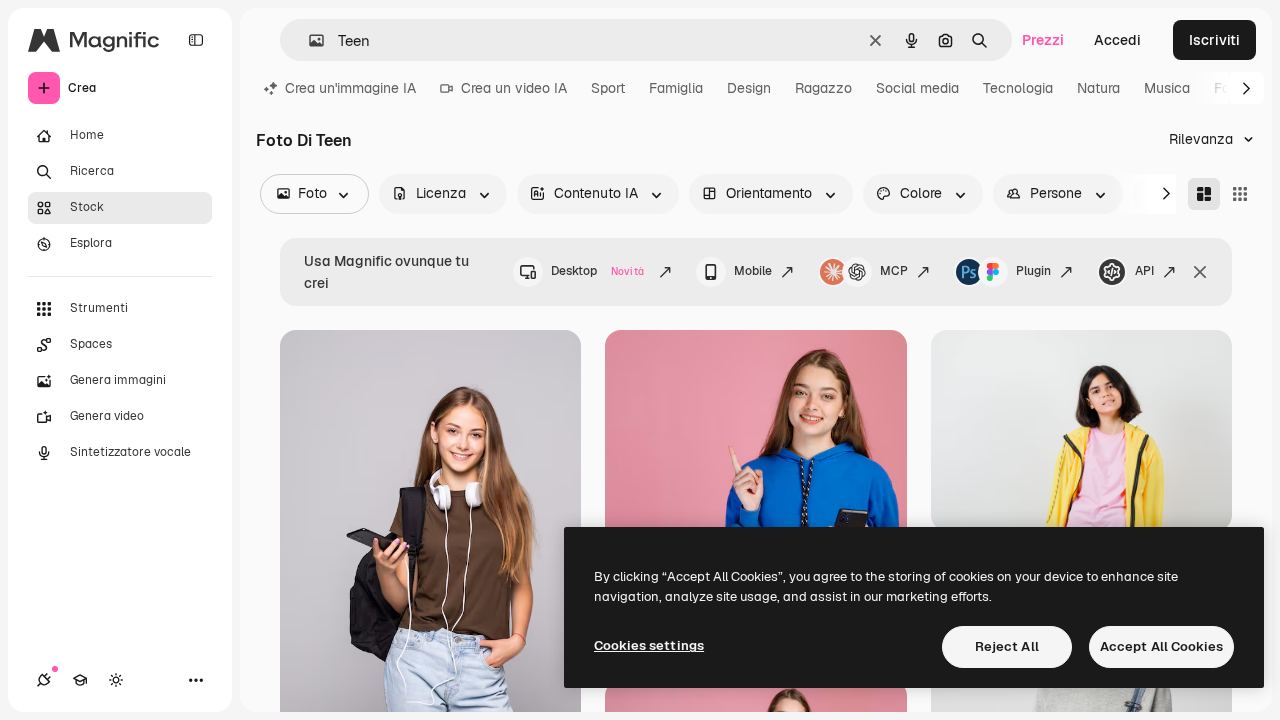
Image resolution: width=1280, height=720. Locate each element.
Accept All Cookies (1161, 646)
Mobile (753, 271)
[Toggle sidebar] (196, 40)
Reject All (1007, 646)
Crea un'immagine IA (350, 88)
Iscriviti (1214, 40)
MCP (894, 271)
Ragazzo (823, 88)
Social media (917, 88)
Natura (1098, 88)
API (1144, 271)
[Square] (1240, 194)
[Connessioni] (44, 680)
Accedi (1117, 40)
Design (749, 88)
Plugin (1033, 271)
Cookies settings (649, 645)
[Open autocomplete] (308, 40)
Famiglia (676, 88)
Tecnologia (1018, 88)
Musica (1167, 88)
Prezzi (1043, 40)
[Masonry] (1204, 194)
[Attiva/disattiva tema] (116, 680)
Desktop (597, 271)
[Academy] (80, 680)
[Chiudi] (1200, 272)
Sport (608, 88)
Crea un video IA (514, 88)
